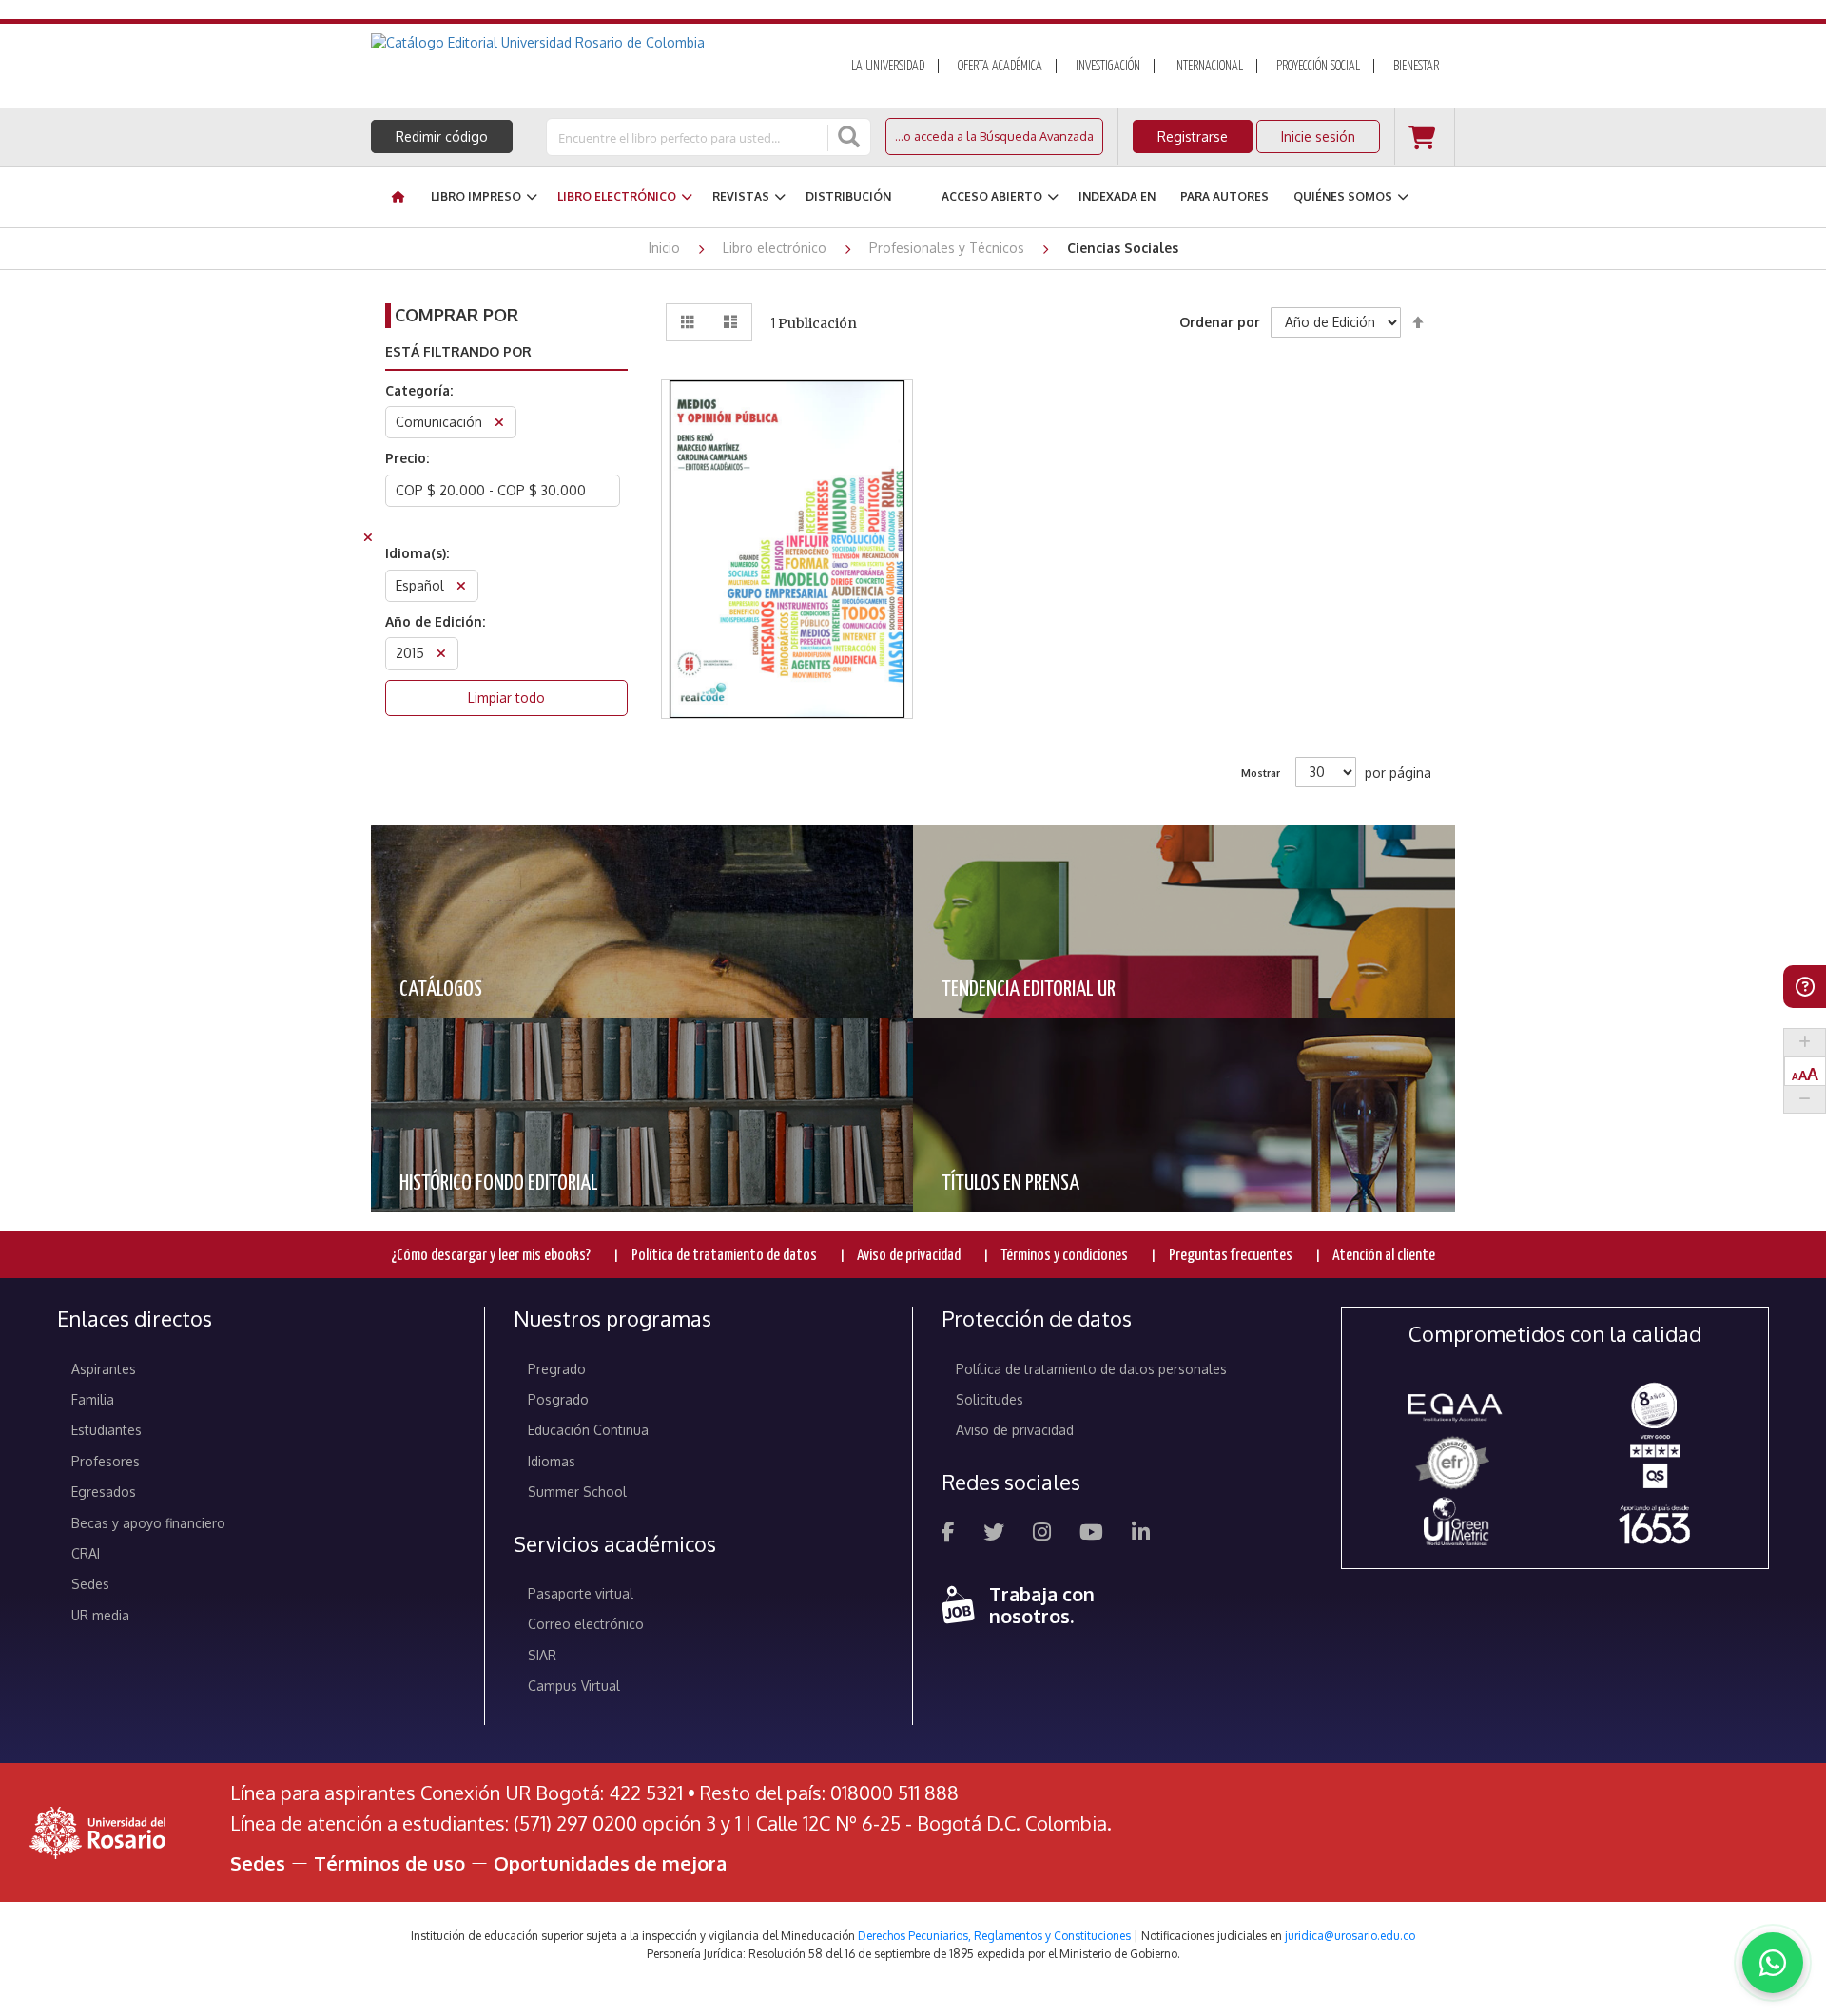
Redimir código (442, 136)
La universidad (888, 67)
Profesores (106, 1461)
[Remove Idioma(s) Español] (461, 588)
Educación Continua (588, 1430)
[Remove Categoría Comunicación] (499, 425)
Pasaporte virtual (581, 1593)
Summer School (577, 1492)
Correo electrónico (586, 1624)
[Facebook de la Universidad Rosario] (948, 1534)
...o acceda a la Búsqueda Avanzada (994, 136)
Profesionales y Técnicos (949, 248)
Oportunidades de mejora (610, 1863)
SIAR (542, 1655)
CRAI (86, 1553)
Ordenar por (1220, 322)
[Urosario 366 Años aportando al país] (1654, 1524)
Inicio (666, 248)
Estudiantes (107, 1430)
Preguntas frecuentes (1231, 1256)
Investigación (1108, 67)
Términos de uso (389, 1863)
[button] (787, 478)
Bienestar (1416, 67)
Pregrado (557, 1369)
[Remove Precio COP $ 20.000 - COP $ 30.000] (368, 540)
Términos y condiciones (1064, 1256)
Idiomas (552, 1461)
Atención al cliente (1384, 1256)
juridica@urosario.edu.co (1350, 1936)
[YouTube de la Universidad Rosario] (1091, 1534)
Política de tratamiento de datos (724, 1256)
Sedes (90, 1584)
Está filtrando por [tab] (458, 351)
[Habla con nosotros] (1773, 1963)
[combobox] (689, 137)
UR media (100, 1615)
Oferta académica (1000, 67)
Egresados (104, 1492)
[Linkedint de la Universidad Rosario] (1141, 1534)
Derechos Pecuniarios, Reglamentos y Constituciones (994, 1936)
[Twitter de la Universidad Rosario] (994, 1534)
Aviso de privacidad (909, 1256)
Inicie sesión (1318, 136)
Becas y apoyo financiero (148, 1523)
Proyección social (1318, 67)
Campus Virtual (574, 1686)
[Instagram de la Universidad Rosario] (1042, 1534)
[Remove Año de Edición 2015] (441, 656)
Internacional (1208, 67)
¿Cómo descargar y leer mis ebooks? (491, 1256)
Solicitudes (990, 1399)
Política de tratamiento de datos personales (1091, 1369)
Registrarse (1193, 136)
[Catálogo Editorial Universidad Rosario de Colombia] (589, 43)
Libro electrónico (777, 248)
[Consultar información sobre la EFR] (1456, 1464)
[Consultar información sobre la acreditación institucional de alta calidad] (1654, 1404)
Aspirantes (104, 1369)
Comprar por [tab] (456, 315)
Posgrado (558, 1399)
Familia (93, 1399)
